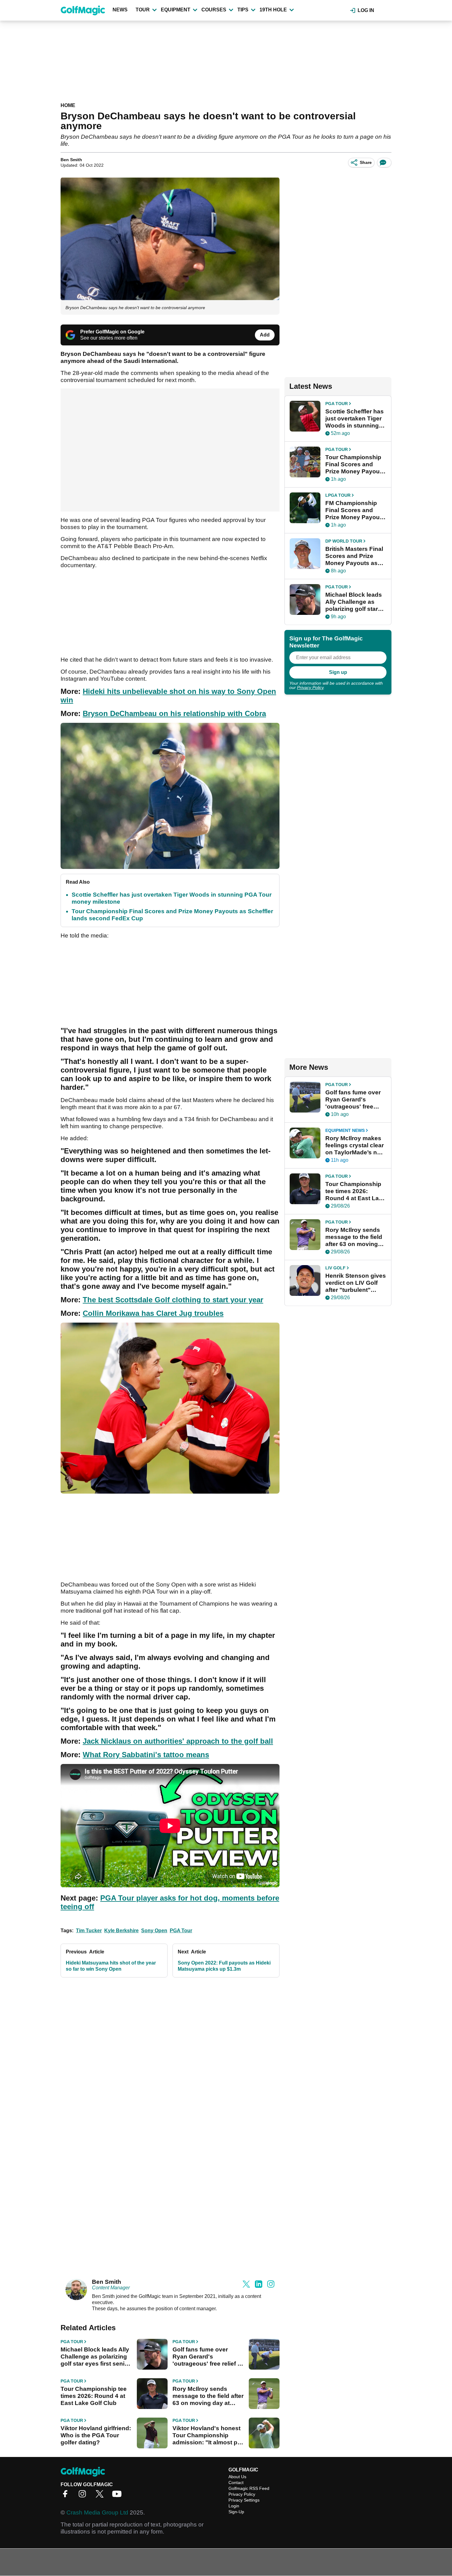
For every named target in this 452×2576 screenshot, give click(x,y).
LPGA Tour (338, 495)
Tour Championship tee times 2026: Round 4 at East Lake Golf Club (94, 2396)
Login (234, 2506)
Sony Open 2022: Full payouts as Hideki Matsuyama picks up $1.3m (224, 1966)
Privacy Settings (244, 2500)
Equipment (176, 10)
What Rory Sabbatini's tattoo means (146, 1755)
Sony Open (154, 1931)
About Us (237, 2477)
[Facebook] (67, 2496)
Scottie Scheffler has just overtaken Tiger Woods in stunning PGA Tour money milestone (355, 419)
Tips (243, 10)
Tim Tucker (89, 1931)
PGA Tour (181, 1931)
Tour (143, 10)
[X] (101, 2496)
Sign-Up (236, 2512)
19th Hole (273, 10)
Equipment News (345, 1130)
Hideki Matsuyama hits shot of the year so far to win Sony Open (111, 1966)
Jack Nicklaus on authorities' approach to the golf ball (178, 1741)
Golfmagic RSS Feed (249, 2488)
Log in (366, 10)
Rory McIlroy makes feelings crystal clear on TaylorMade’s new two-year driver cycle (355, 1145)
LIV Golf (335, 1268)
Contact (236, 2482)
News (120, 10)
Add (265, 335)
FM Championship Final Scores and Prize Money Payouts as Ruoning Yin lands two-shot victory (355, 510)
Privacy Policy (310, 687)
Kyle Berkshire (121, 1931)
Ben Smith (71, 160)
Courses (214, 10)
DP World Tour (344, 541)
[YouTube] (118, 2496)
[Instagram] (84, 2496)
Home (68, 105)
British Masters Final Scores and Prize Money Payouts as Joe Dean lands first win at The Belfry (354, 556)
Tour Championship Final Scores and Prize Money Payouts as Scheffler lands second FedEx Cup (355, 464)
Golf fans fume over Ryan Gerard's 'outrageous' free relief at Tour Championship (208, 2357)
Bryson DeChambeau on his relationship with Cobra (174, 713)
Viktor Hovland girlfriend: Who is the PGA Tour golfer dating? (96, 2435)
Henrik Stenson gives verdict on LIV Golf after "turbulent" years (356, 1283)
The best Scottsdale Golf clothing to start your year (173, 1300)
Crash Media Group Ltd (97, 2512)
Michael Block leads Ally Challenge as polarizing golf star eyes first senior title (95, 2357)
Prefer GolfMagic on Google (112, 332)
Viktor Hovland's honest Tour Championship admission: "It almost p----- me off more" (208, 2435)
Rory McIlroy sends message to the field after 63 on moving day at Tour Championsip (208, 2396)
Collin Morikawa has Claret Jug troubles (153, 1313)
